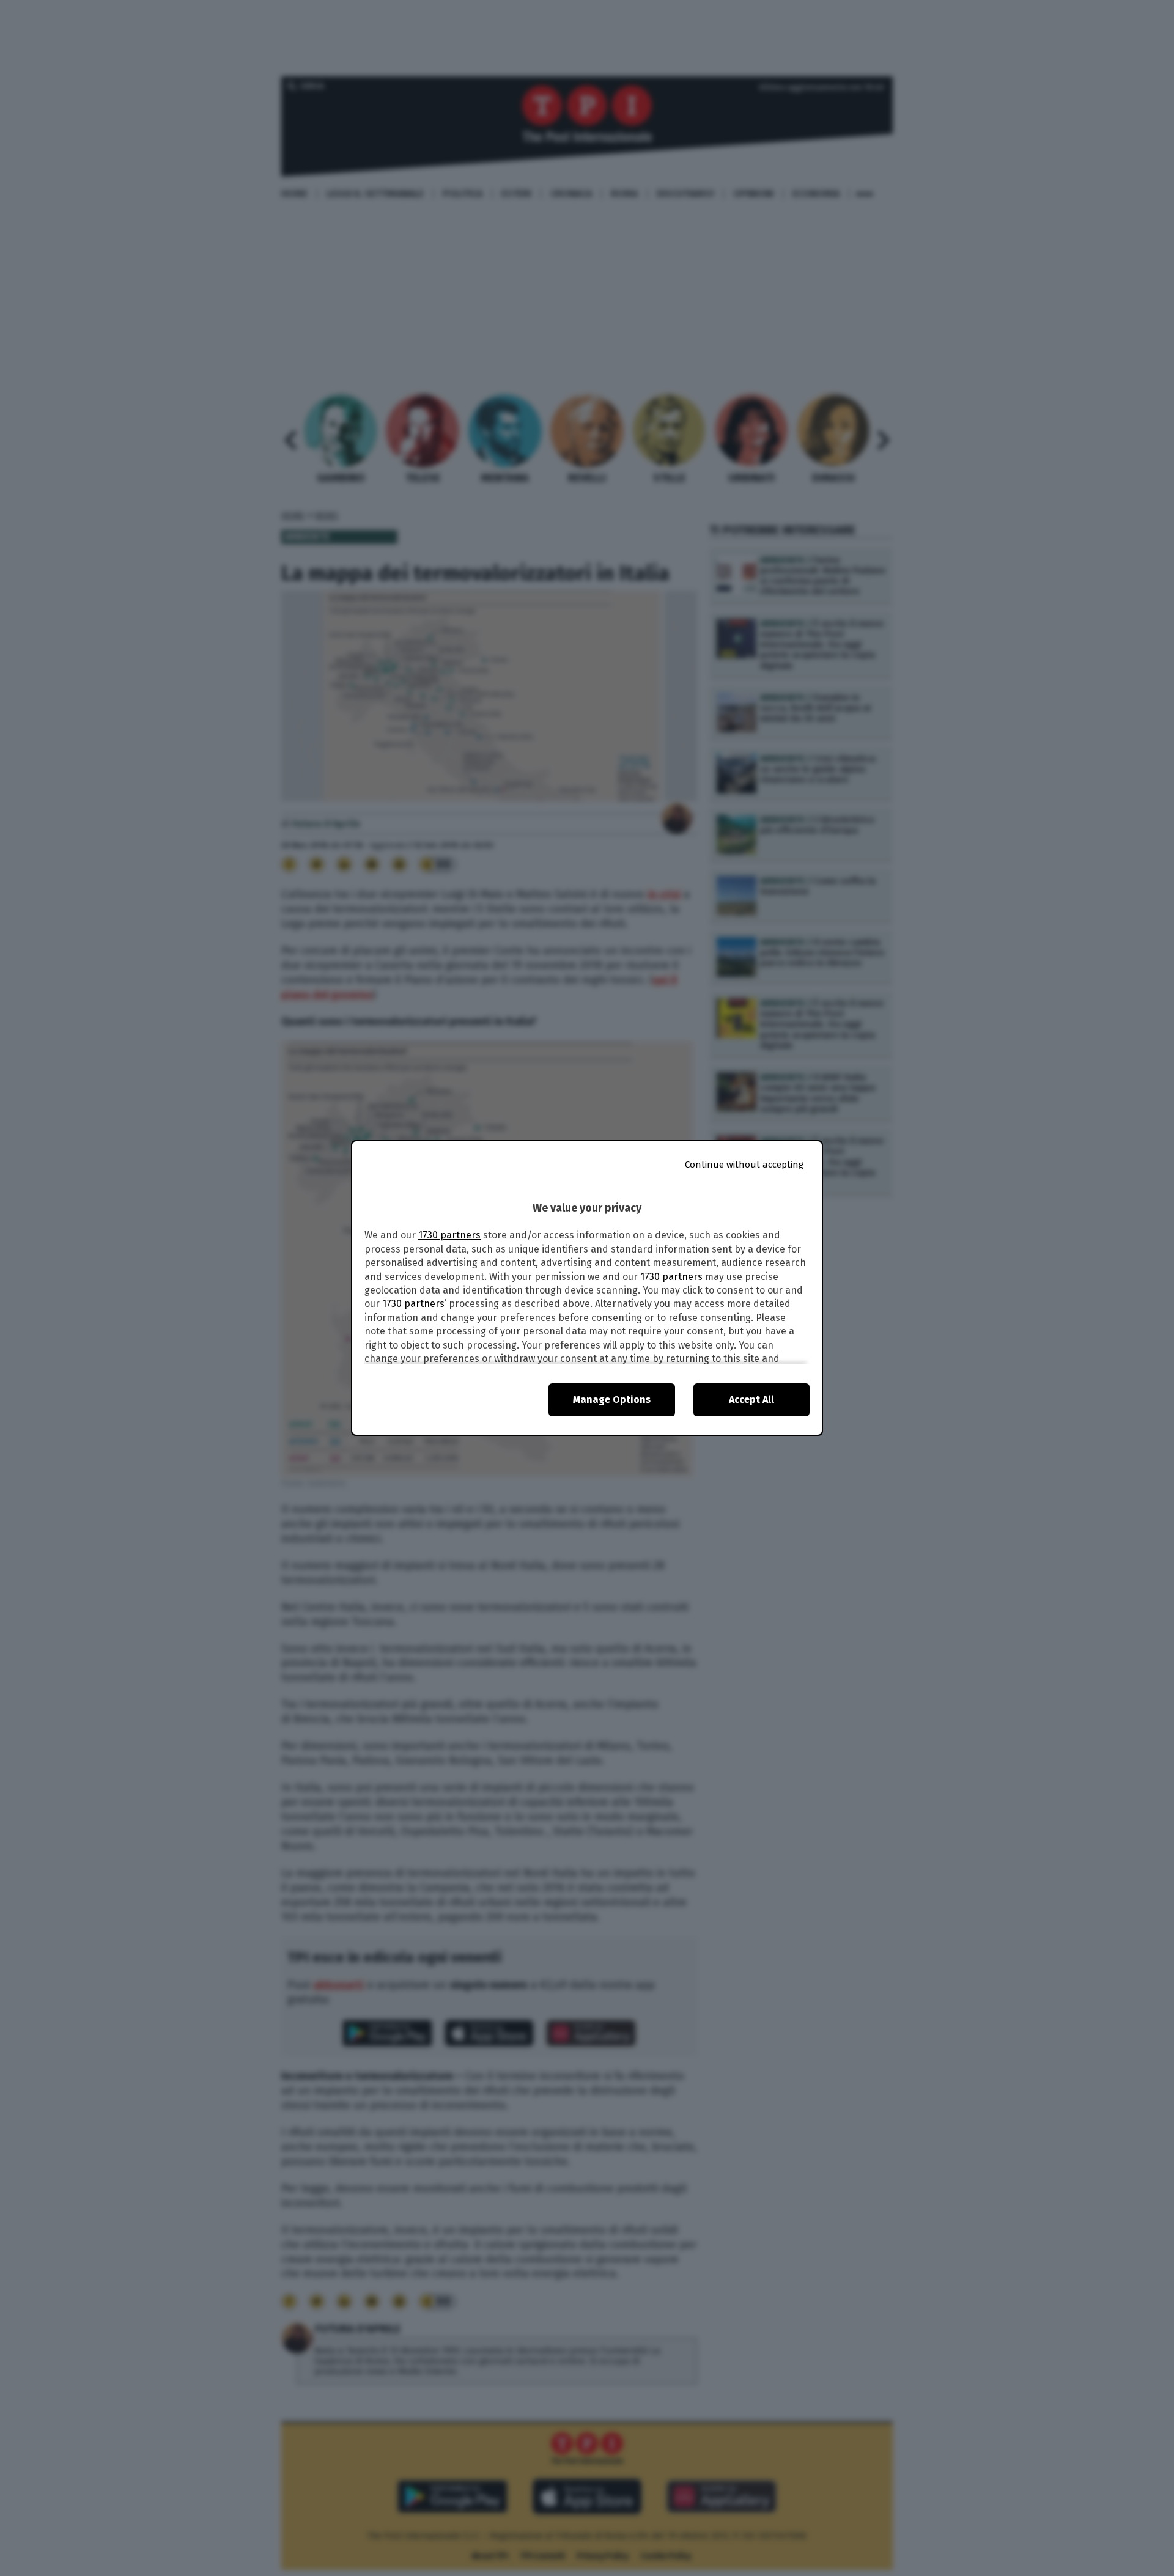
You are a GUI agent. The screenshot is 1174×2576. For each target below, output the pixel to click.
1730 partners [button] (449, 1235)
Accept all (751, 1400)
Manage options (612, 1400)
